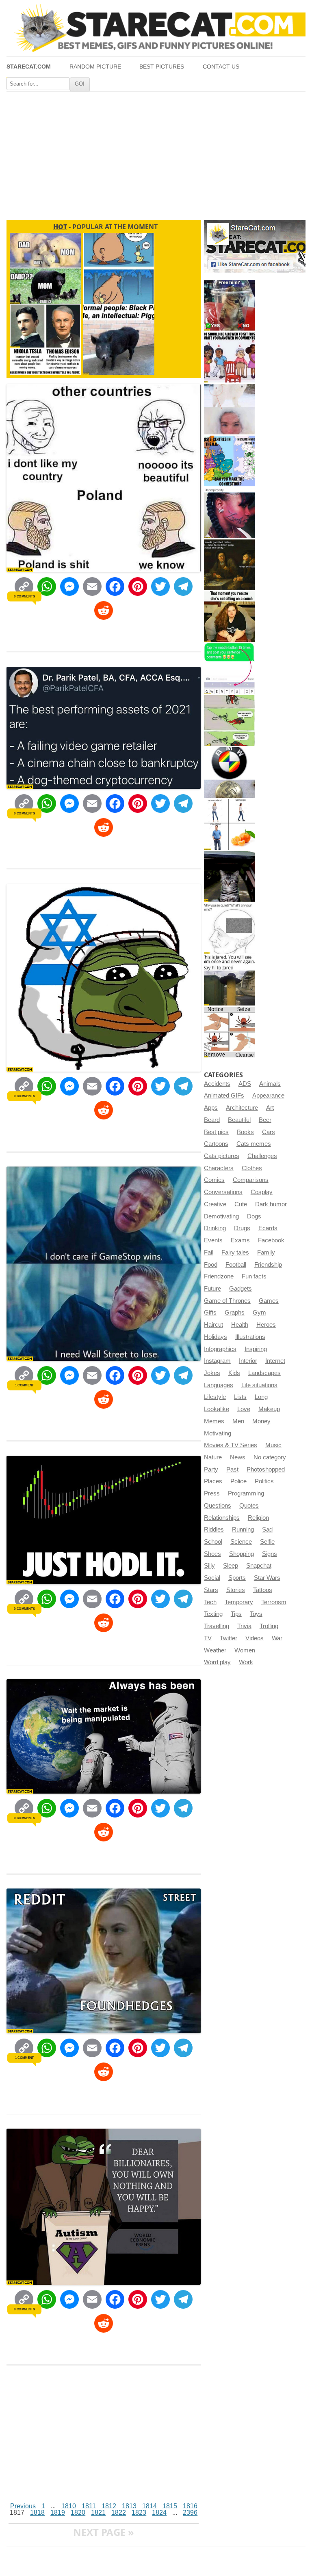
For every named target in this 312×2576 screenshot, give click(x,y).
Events (213, 1240)
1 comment (24, 1385)
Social (212, 1578)
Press (212, 1493)
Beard (212, 1120)
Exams (240, 1240)
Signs (270, 1554)
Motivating (218, 1433)
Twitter (229, 1638)
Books (245, 1132)
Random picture (95, 67)
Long (261, 1397)
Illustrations (250, 1337)
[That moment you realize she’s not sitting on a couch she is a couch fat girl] (229, 617)
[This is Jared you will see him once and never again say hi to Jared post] (229, 980)
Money (261, 1421)
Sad (267, 1530)
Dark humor (271, 1204)
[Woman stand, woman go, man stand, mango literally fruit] (229, 824)
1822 (119, 2513)
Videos (255, 1638)
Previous (23, 2506)
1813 (129, 2506)
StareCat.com (29, 67)
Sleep (231, 1566)
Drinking (215, 1228)
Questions (218, 1506)
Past (232, 1470)
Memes (214, 1421)
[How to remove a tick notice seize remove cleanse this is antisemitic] (229, 1032)
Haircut (213, 1325)
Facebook (271, 1240)
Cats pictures (222, 1156)
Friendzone (219, 1276)
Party (211, 1470)
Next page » (104, 2532)
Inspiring (256, 1349)
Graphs (235, 1313)
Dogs (254, 1216)
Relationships (222, 1518)
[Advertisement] (156, 153)
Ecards (268, 1228)
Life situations (259, 1385)
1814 (149, 2506)
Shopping (242, 1554)
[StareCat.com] (156, 28)
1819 (58, 2513)
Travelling (217, 1626)
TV (208, 1638)
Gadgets (240, 1289)
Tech (210, 1602)
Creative (215, 1204)
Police (238, 1481)
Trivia (244, 1626)
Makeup (269, 1409)
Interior (248, 1361)
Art (270, 1108)
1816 (190, 2506)
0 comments (24, 596)
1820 (78, 2513)
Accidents (217, 1084)
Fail (209, 1253)
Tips (236, 1614)
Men (238, 1421)
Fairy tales (235, 1253)
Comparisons (251, 1180)
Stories (236, 1590)
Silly (209, 1566)
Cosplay (262, 1192)
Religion (258, 1518)
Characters (219, 1168)
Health (240, 1325)
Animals (270, 1084)
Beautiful (239, 1120)
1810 (69, 2506)
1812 (109, 2506)
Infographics (220, 1349)
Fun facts (254, 1276)
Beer (265, 1120)
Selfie (267, 1542)
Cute (241, 1204)
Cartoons (216, 1144)
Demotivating (221, 1216)
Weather (215, 1650)
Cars (269, 1132)
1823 (139, 2513)
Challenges (262, 1156)
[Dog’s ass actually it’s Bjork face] (229, 409)
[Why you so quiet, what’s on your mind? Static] (229, 928)
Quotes (249, 1506)
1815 (170, 2506)
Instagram (217, 1361)
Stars (211, 1590)
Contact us (221, 67)
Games (269, 1301)
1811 (89, 2506)
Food (211, 1265)
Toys (256, 1614)
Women (245, 1650)
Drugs (242, 1228)
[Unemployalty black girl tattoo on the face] (229, 513)
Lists (240, 1397)
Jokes (212, 1373)
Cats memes (254, 1144)
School (213, 1542)
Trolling (269, 1626)
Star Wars (267, 1578)
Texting (213, 1614)
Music (273, 1445)
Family (266, 1253)
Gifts (210, 1313)
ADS (245, 1084)
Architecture (242, 1108)
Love (244, 1409)
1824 (159, 2513)
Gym (259, 1313)
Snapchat (259, 1566)
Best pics (216, 1132)
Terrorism (274, 1602)
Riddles (214, 1530)
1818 (37, 2513)
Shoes (212, 1554)
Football (236, 1265)
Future (212, 1289)
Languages (219, 1385)
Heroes (266, 1325)
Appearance (268, 1096)
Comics (214, 1180)
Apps (211, 1108)
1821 (98, 2513)
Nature (213, 1457)
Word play (217, 1662)
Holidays (216, 1337)
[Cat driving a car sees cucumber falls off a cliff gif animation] (229, 876)
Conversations (223, 1192)
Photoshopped (266, 1470)
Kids (234, 1373)
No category (270, 1457)
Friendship (268, 1265)
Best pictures (162, 67)
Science (241, 1542)
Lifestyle (215, 1397)
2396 (190, 2513)
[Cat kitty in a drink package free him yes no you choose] (229, 305)
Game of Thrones (227, 1301)
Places (213, 1481)
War (277, 1638)
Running (243, 1530)
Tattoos (263, 1590)
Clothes (252, 1168)
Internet (275, 1361)
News (238, 1457)
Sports (237, 1578)
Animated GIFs (224, 1096)
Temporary (239, 1602)
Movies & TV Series (231, 1445)
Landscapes (264, 1373)
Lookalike (217, 1409)
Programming (246, 1493)
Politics (264, 1481)
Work (246, 1662)
